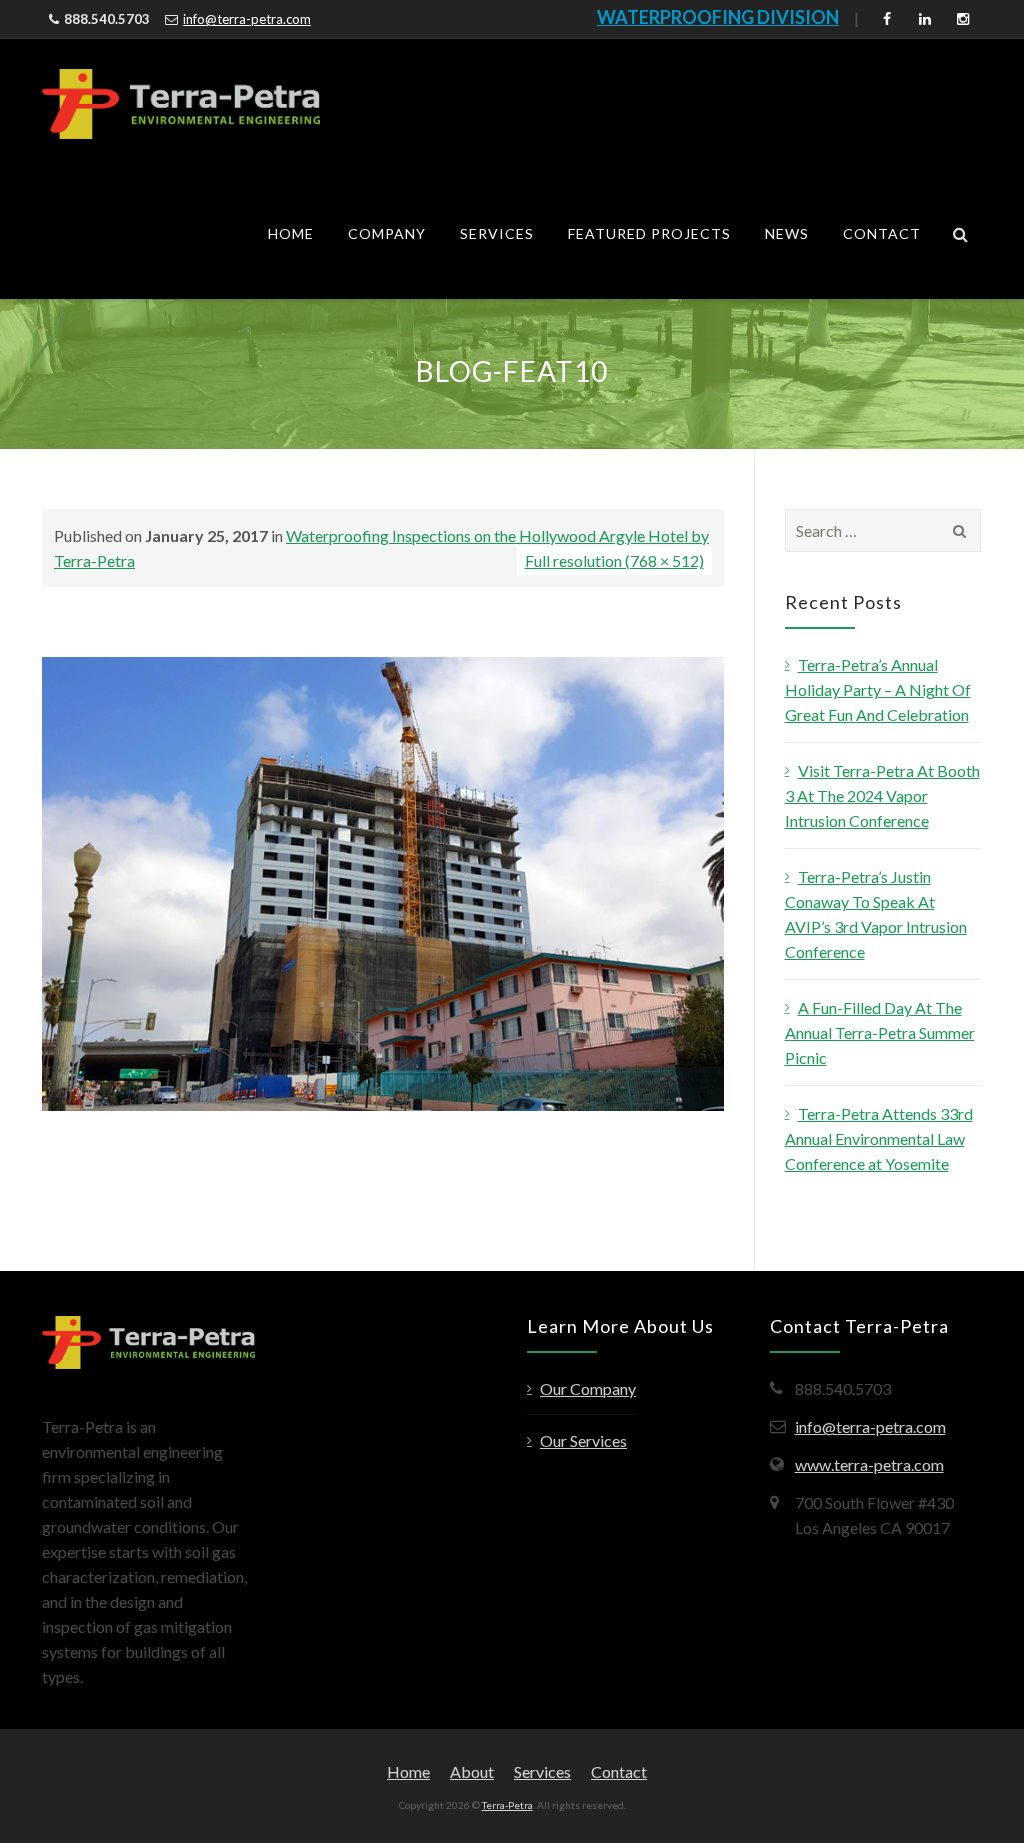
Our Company (588, 1388)
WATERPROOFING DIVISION (718, 17)
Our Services (583, 1440)
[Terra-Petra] (181, 104)
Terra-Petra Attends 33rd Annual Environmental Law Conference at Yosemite (879, 1138)
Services (497, 233)
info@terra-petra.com (247, 19)
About (472, 1771)
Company (387, 233)
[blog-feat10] (383, 881)
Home (291, 233)
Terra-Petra (507, 1805)
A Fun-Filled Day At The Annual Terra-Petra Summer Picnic (880, 1032)
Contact (882, 233)
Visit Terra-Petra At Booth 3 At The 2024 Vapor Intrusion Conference (882, 795)
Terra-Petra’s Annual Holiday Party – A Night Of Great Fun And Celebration (878, 689)
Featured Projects (649, 233)
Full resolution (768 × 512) (614, 560)
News (787, 233)
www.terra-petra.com (869, 1464)
